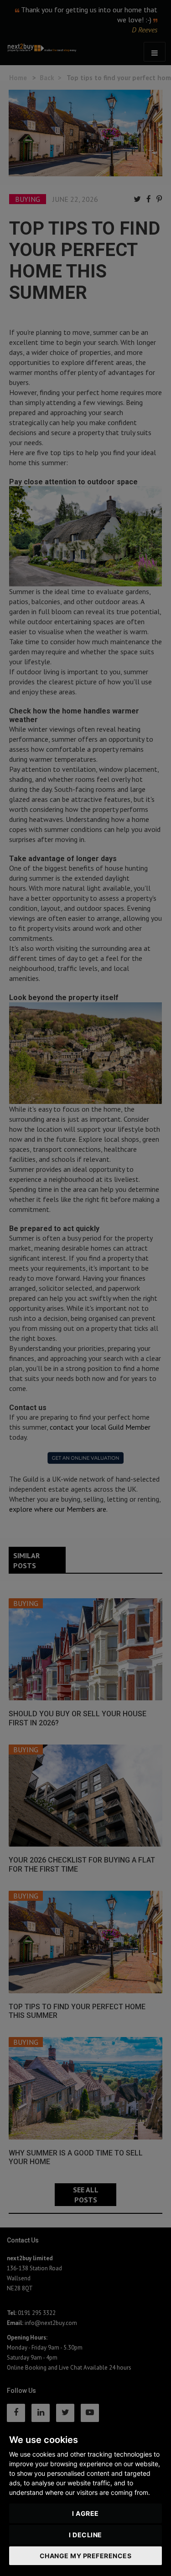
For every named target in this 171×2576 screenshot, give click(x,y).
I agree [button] (85, 2513)
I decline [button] (85, 2535)
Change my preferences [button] (86, 2556)
